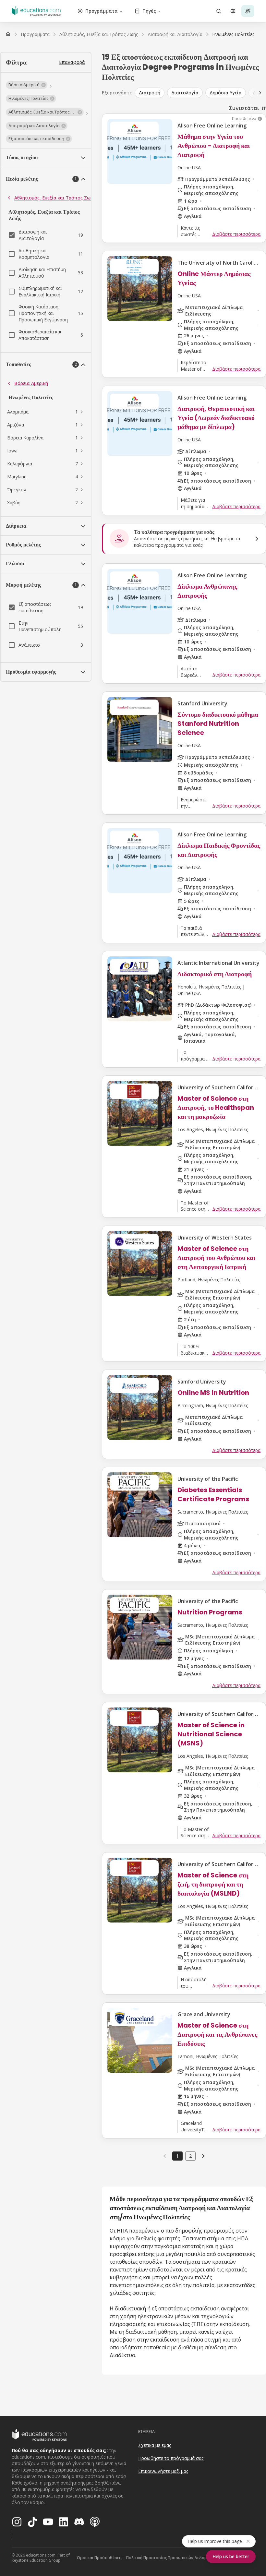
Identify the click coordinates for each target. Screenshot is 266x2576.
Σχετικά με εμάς (155, 2445)
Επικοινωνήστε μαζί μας (163, 2471)
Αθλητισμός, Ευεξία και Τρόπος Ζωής (55, 198)
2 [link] (190, 2156)
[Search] (219, 11)
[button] (27, 85)
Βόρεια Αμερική (31, 383)
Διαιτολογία (185, 93)
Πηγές (149, 11)
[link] (233, 34)
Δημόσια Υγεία (226, 93)
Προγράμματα (102, 11)
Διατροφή (150, 93)
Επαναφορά (72, 62)
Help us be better (231, 2556)
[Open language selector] (233, 11)
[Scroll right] (260, 93)
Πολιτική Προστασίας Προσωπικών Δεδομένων (171, 2558)
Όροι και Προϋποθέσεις (100, 2558)
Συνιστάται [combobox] (244, 108)
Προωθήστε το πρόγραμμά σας (171, 2458)
